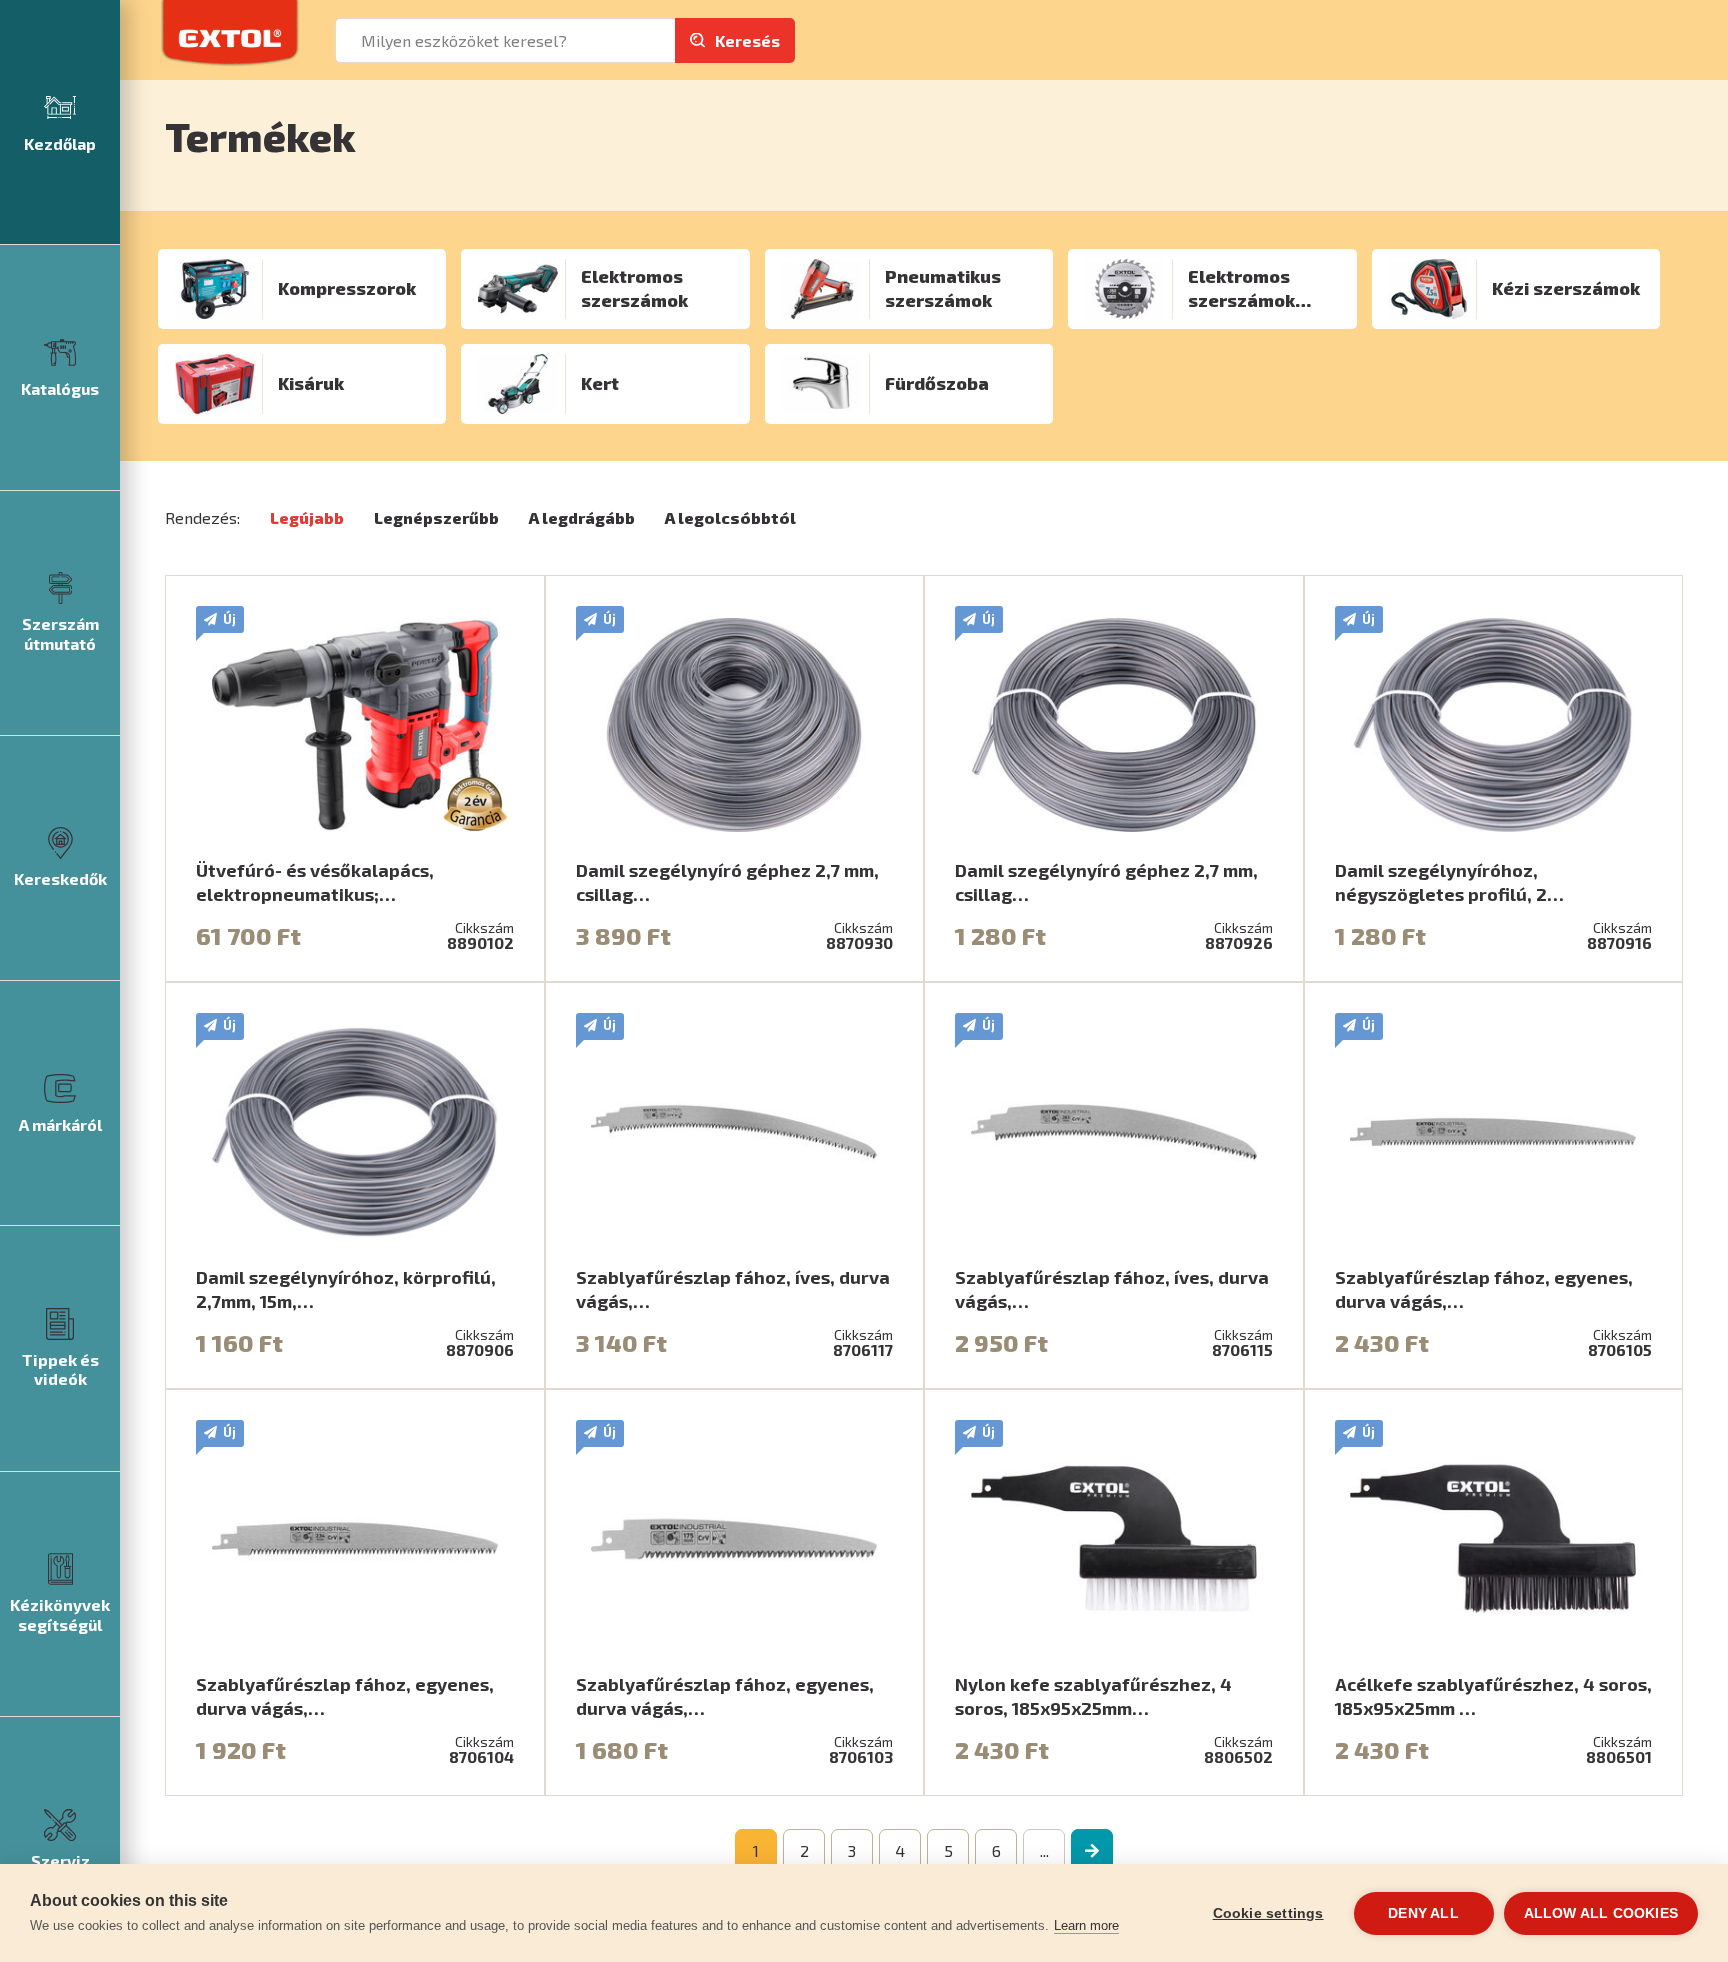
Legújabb (307, 517)
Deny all (1423, 1913)
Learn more (1086, 1925)
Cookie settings (1268, 1913)
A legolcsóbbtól (730, 517)
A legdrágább (582, 517)
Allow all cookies (1601, 1913)
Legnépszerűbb (436, 517)
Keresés (747, 40)
